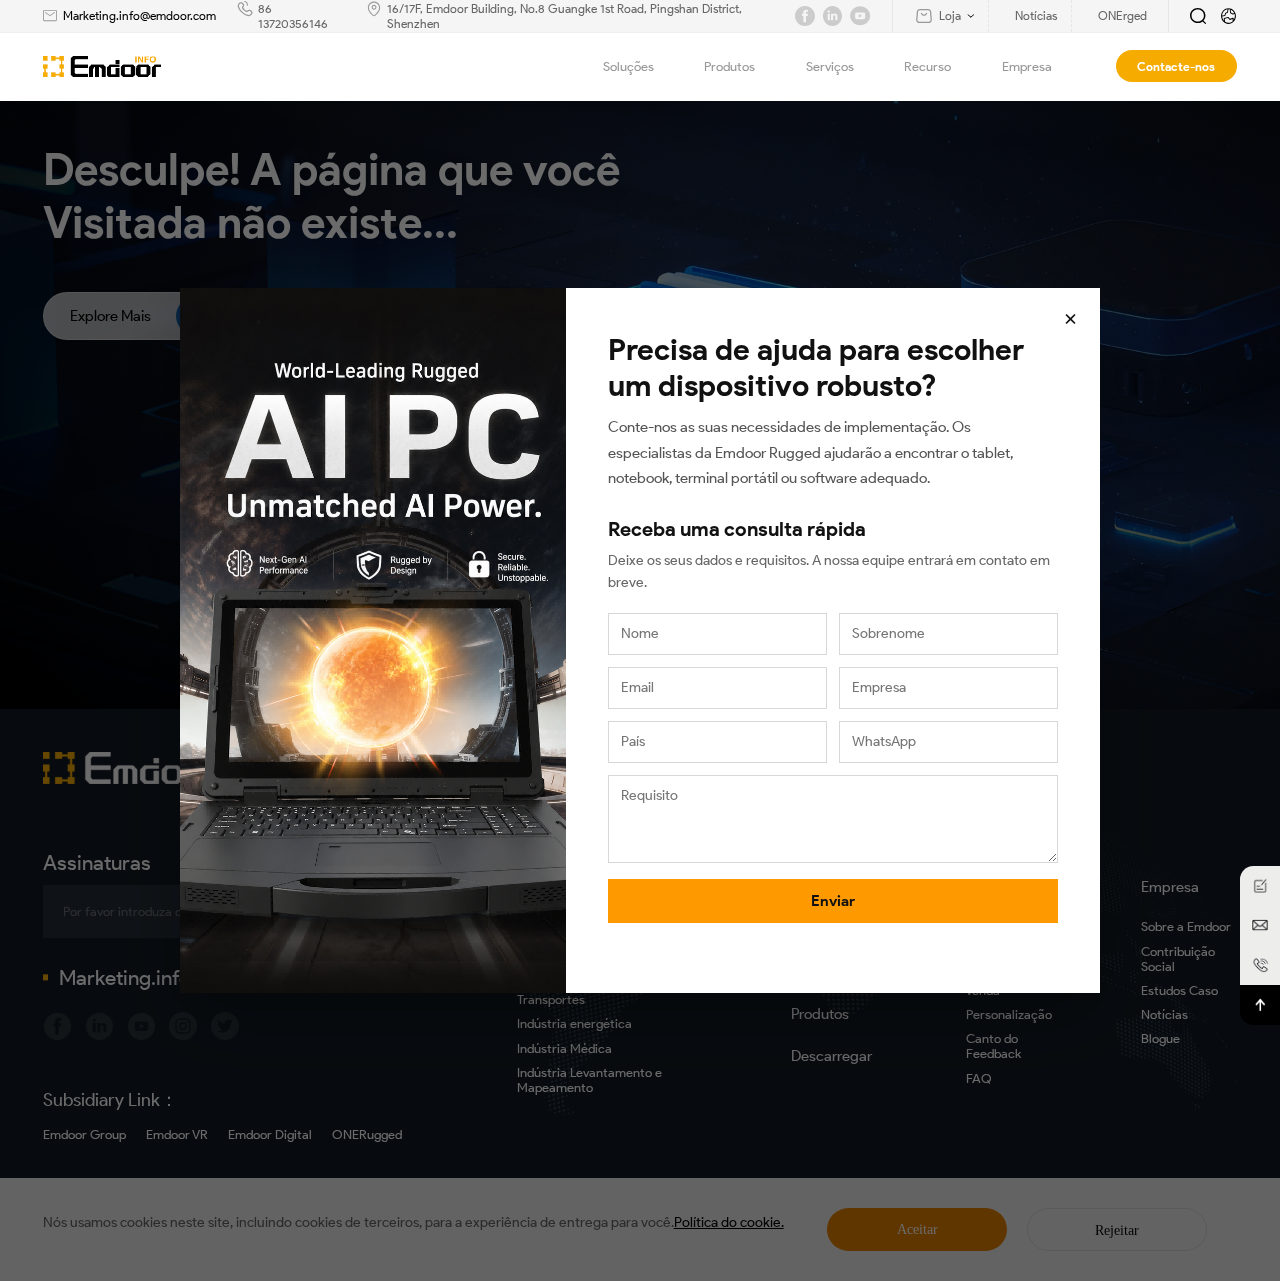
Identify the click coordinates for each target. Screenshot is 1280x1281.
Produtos (729, 66)
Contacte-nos (1176, 66)
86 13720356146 (293, 16)
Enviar (833, 901)
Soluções (628, 66)
